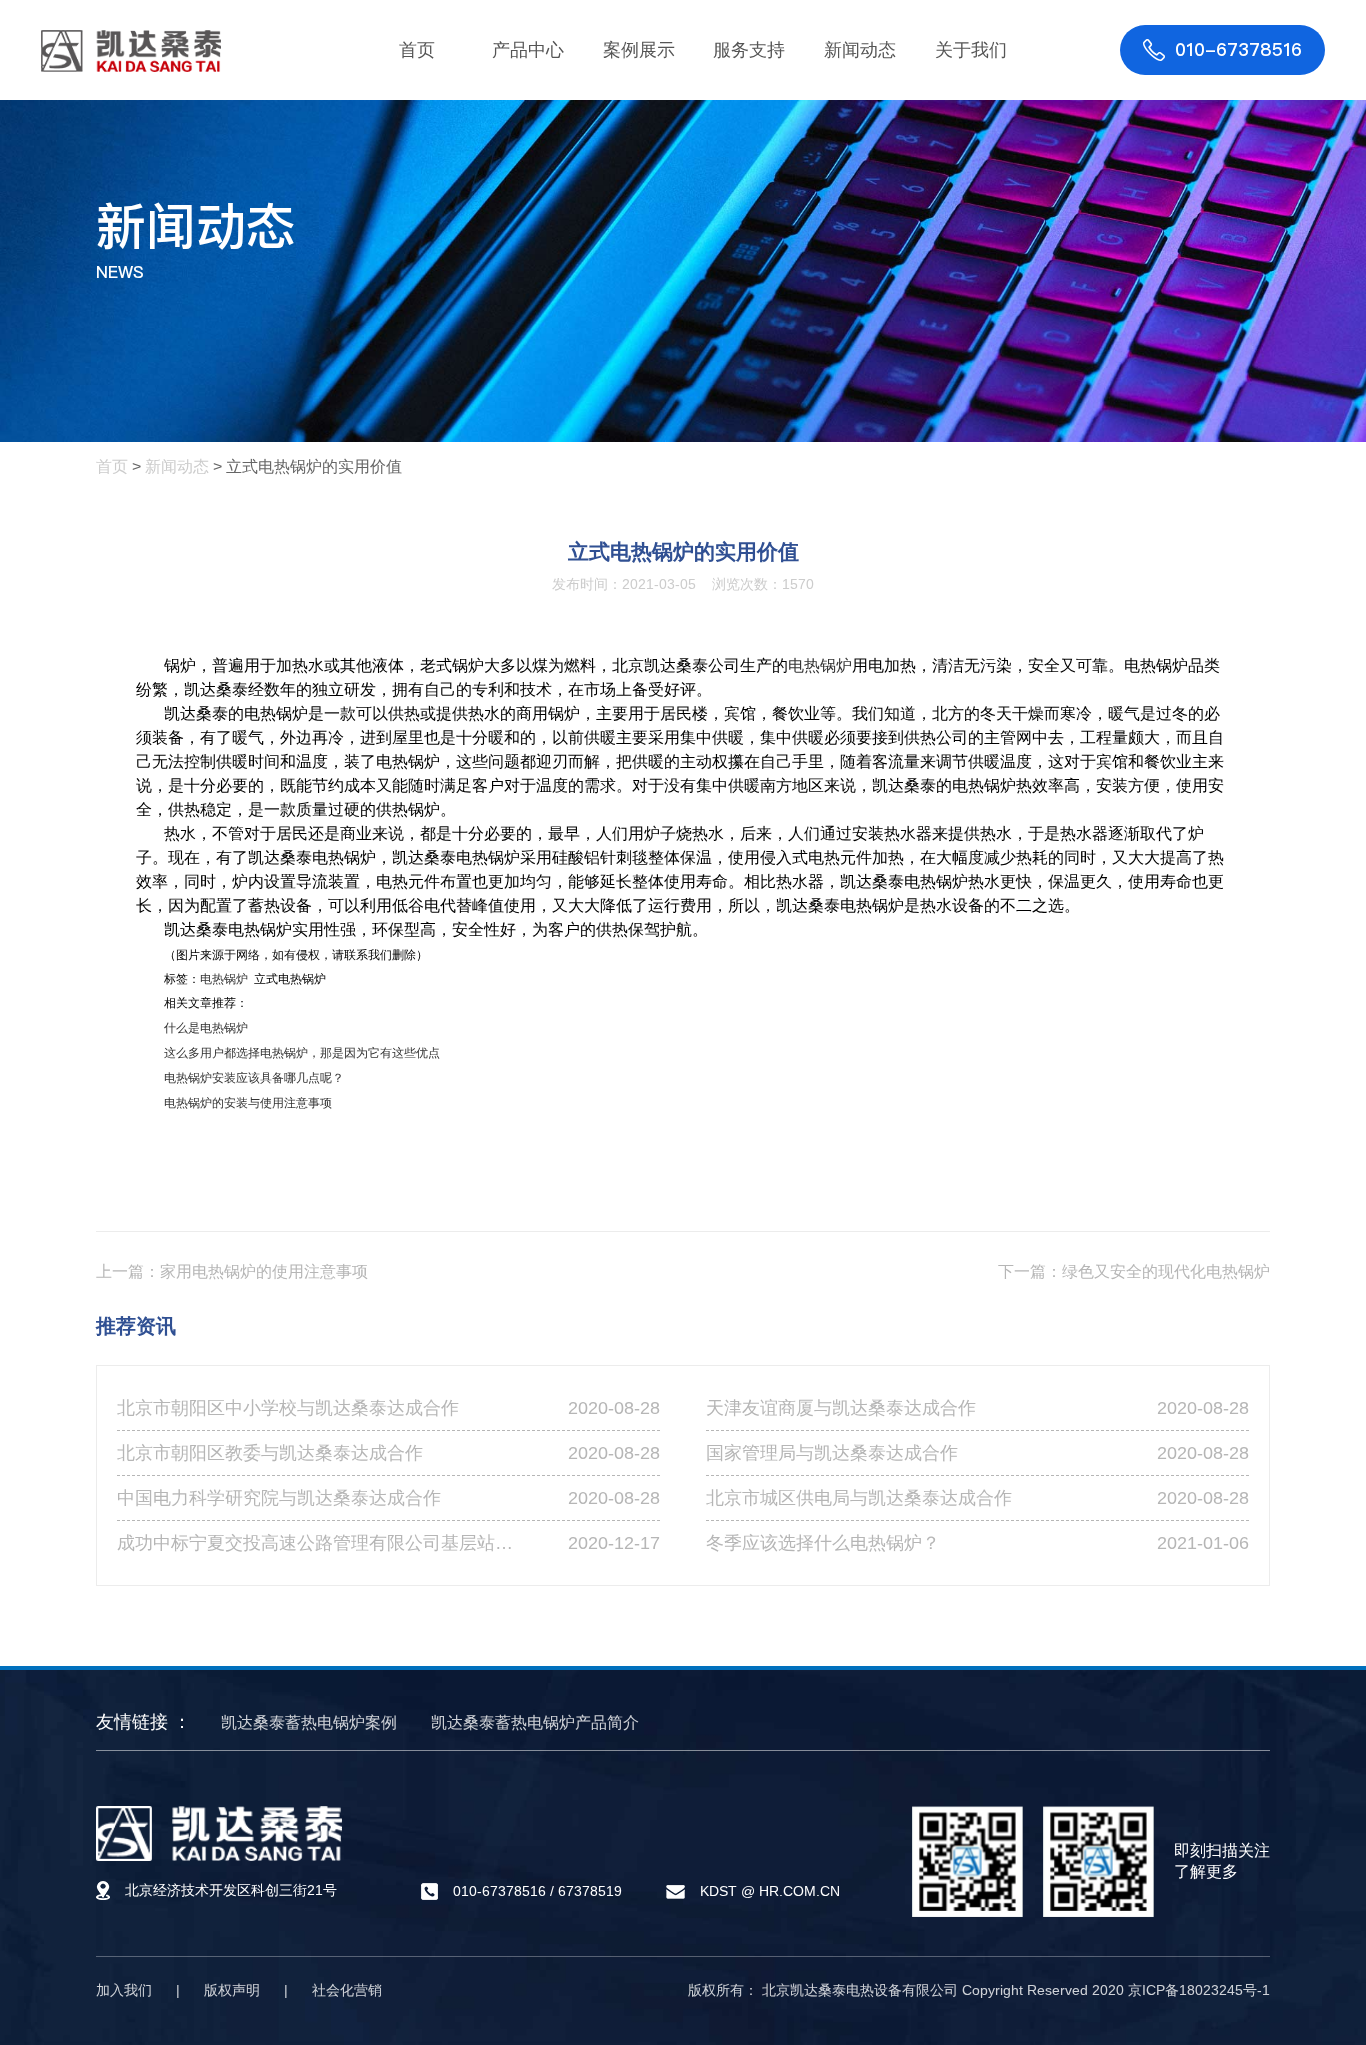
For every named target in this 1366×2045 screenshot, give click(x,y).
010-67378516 (499, 1891)
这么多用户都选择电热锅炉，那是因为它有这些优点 (302, 1053)
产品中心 (528, 50)
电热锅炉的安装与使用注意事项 (248, 1103)
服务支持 (749, 50)
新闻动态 (860, 50)
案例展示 (639, 50)
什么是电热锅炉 (206, 1028)
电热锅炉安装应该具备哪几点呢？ (254, 1078)
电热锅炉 (820, 665)
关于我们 (971, 50)
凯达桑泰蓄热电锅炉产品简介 (535, 1722)
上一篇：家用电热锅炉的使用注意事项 (232, 1271)
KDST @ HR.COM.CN (770, 1892)
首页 (417, 50)
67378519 (590, 1891)
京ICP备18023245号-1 (1199, 1990)
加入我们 (124, 1990)
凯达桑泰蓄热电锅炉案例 (309, 1722)
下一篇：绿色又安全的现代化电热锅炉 (1134, 1271)
